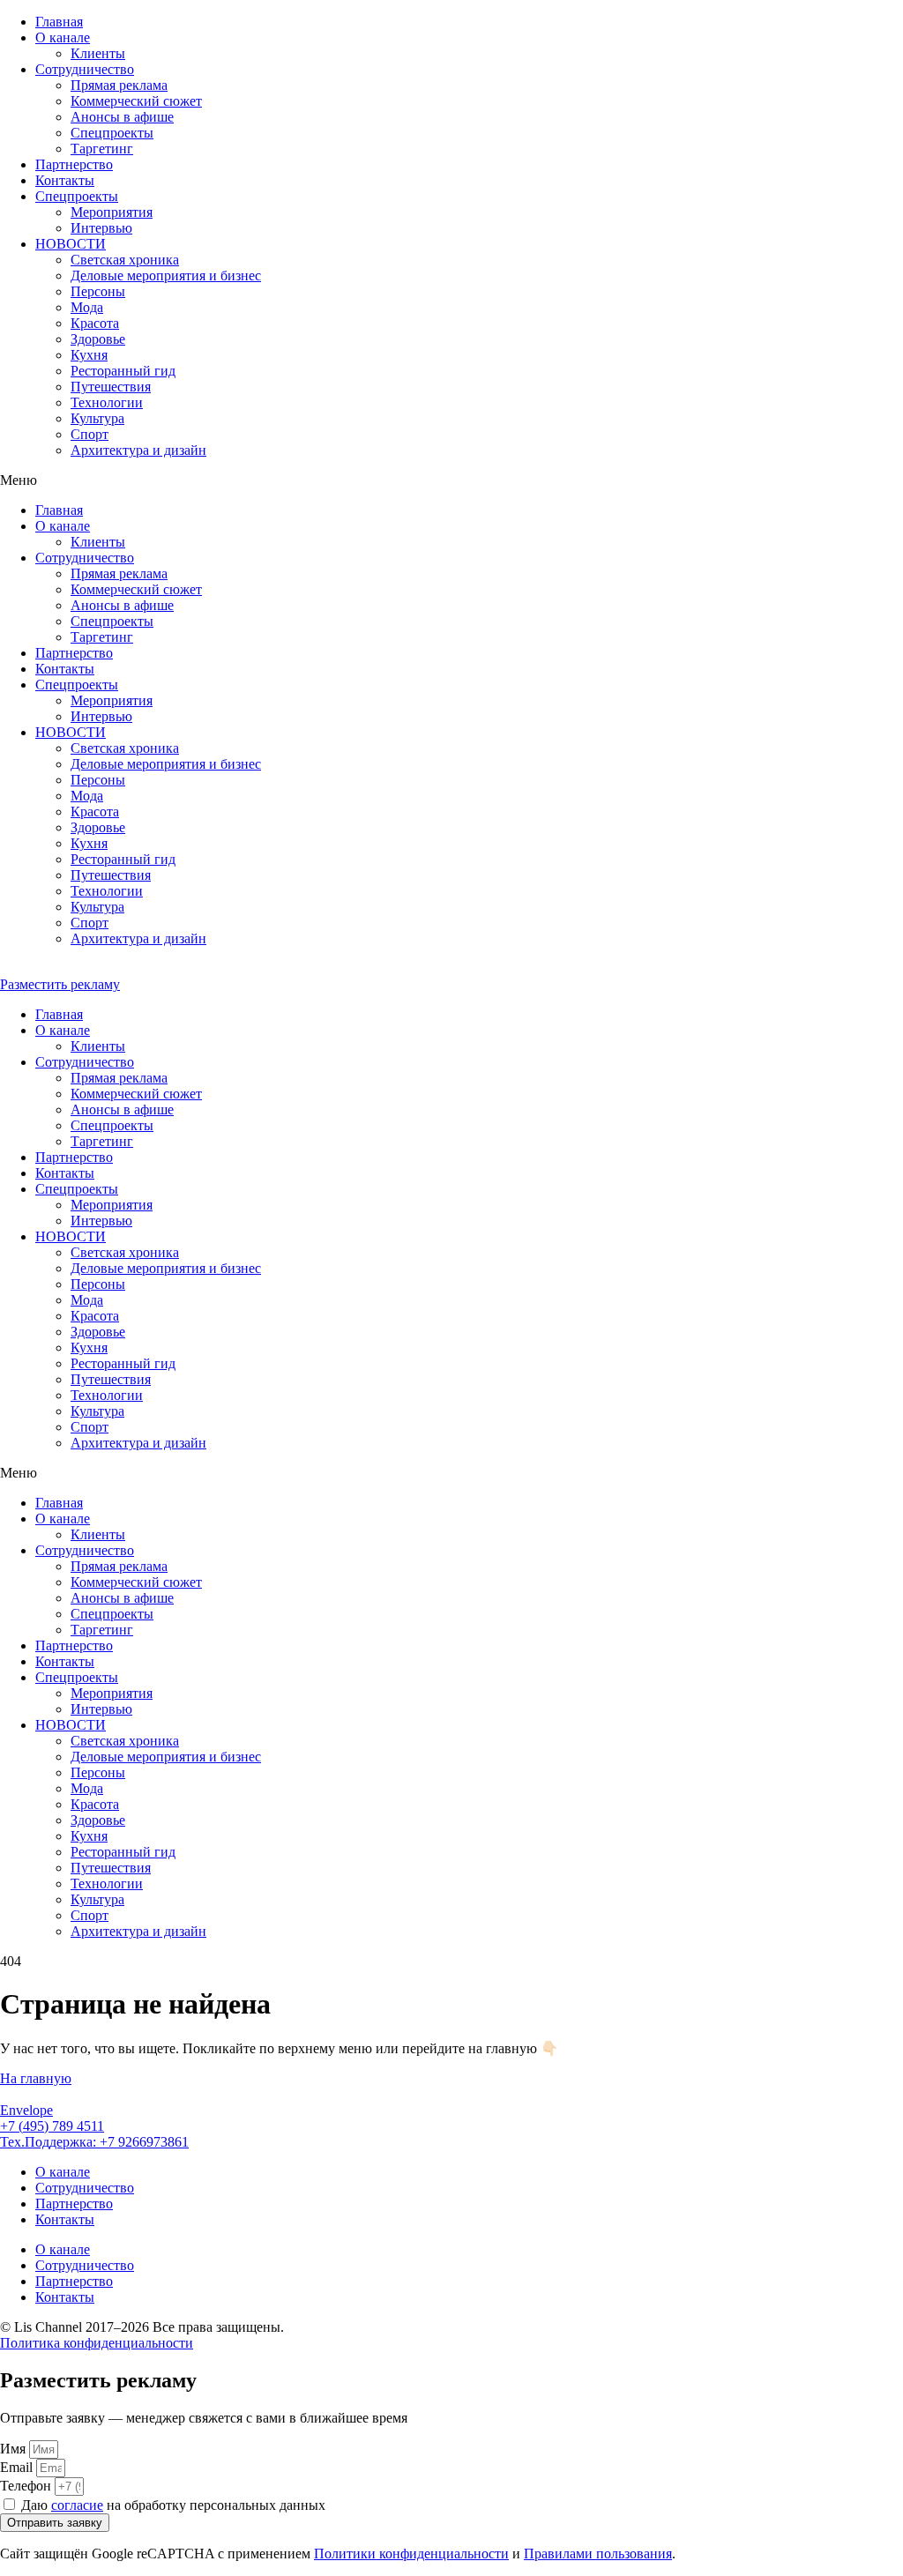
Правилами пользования (598, 2554)
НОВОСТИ (71, 244)
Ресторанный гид (123, 371)
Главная (59, 22)
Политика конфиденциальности (97, 2343)
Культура (97, 418)
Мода (87, 307)
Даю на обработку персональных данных (173, 2505)
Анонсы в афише (122, 117)
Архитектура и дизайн (138, 450)
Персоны (98, 291)
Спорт (90, 434)
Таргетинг (102, 149)
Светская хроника (125, 260)
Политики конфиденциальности (411, 2554)
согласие (77, 2505)
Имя (15, 2449)
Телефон (27, 2486)
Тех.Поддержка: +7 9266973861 (94, 2142)
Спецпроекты (77, 196)
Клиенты (98, 53)
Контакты (65, 180)
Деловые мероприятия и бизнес (166, 275)
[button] (451, 480)
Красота (95, 323)
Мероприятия (112, 212)
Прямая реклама (119, 85)
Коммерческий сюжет (136, 101)
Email (18, 2467)
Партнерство (74, 164)
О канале (63, 37)
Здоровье (98, 339)
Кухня (89, 355)
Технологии (107, 402)
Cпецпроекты (112, 133)
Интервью (101, 228)
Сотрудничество (85, 69)
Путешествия (111, 387)
